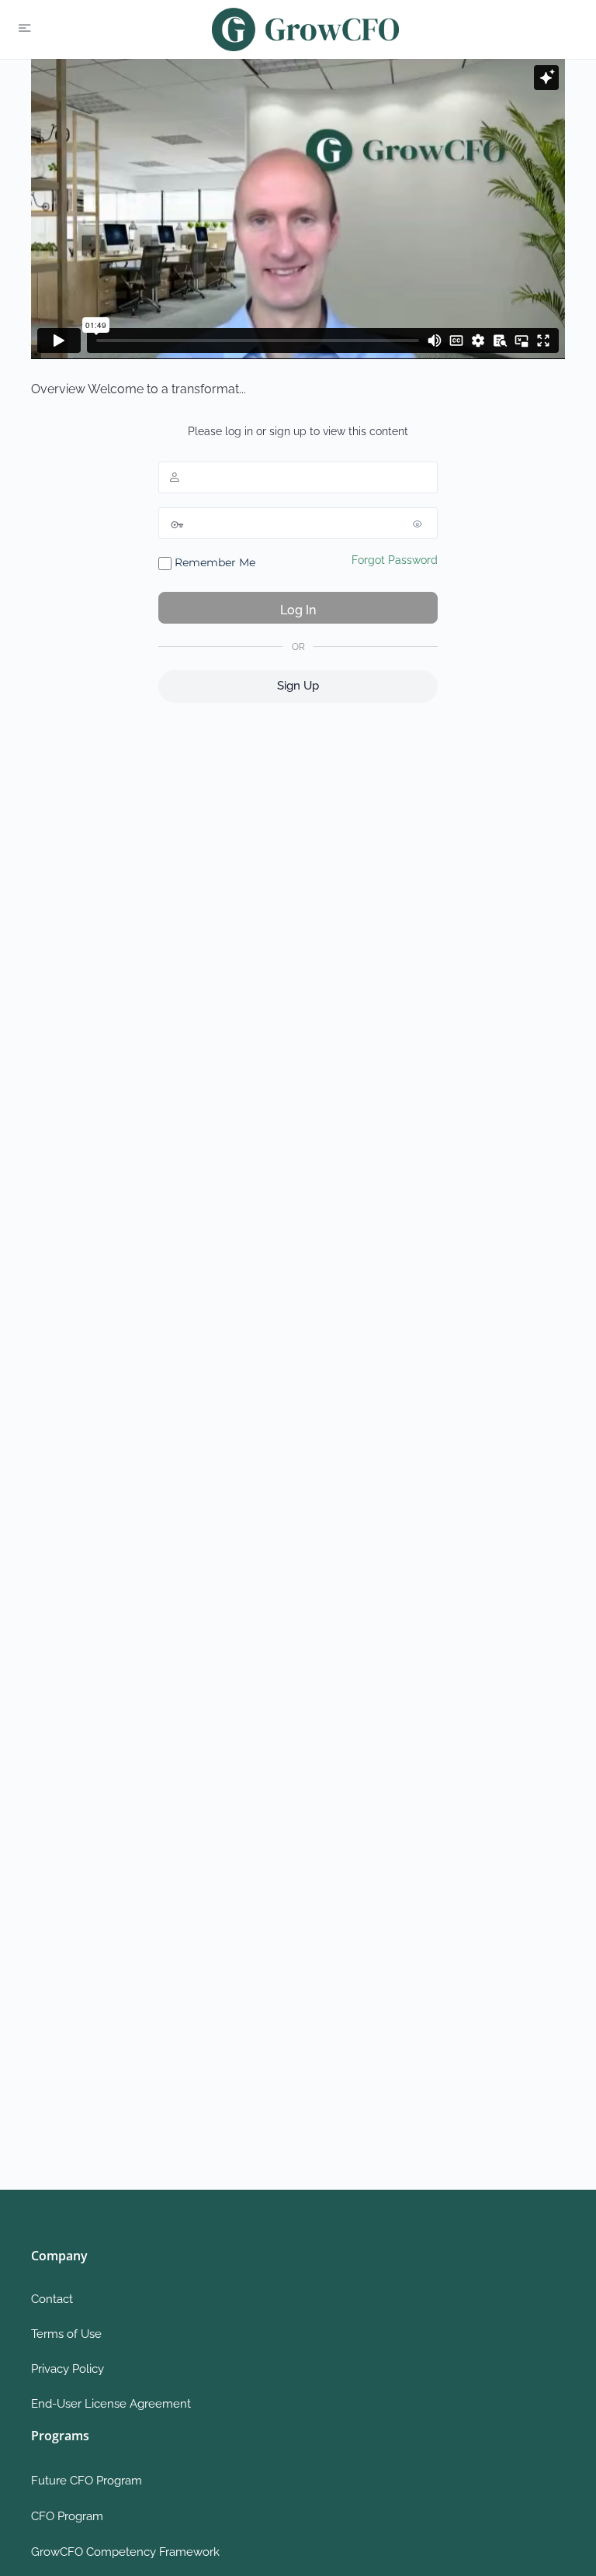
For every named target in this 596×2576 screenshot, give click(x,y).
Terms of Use (66, 2334)
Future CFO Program (87, 2481)
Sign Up (298, 686)
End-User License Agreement (111, 2404)
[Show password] (422, 524)
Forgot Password (395, 560)
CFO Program (67, 2516)
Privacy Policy (68, 2369)
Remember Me (213, 562)
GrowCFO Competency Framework (125, 2552)
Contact (52, 2299)
